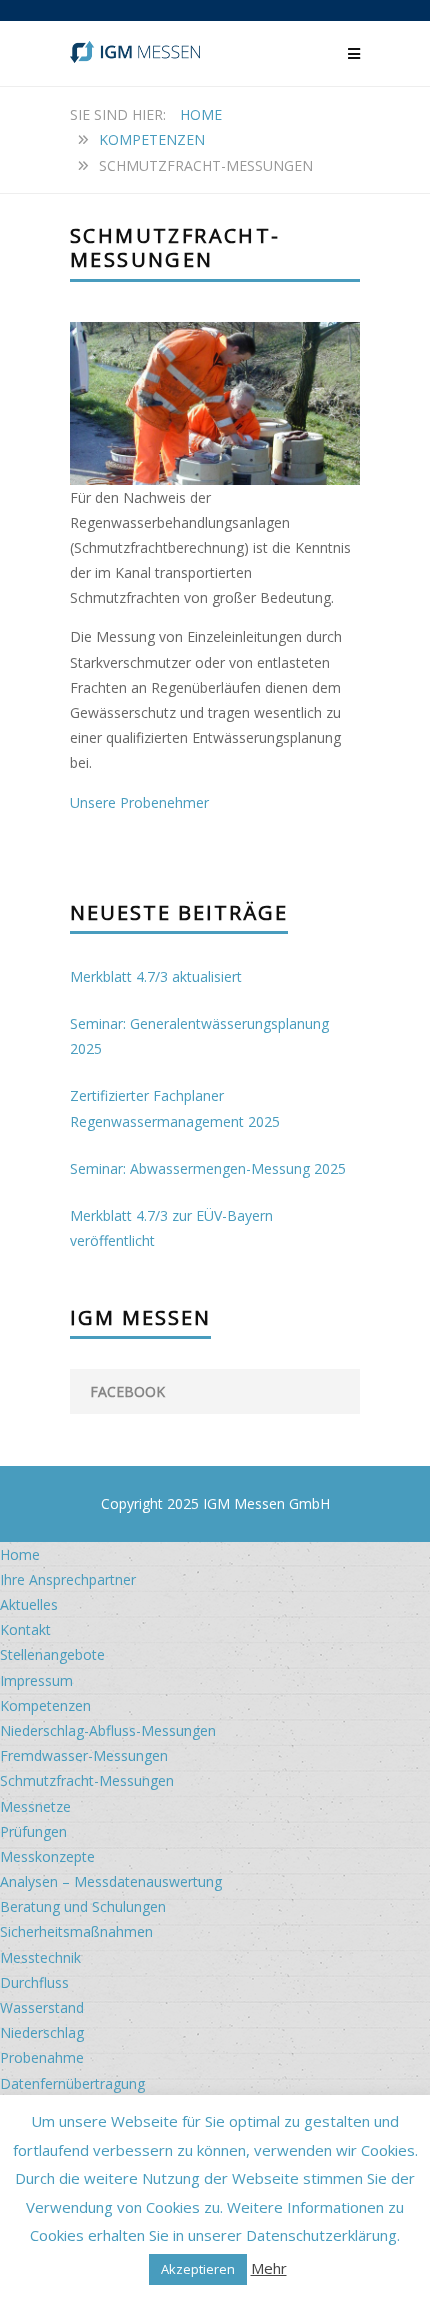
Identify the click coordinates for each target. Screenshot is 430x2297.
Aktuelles (29, 1604)
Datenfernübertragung (72, 2083)
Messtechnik (40, 1957)
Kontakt (25, 1629)
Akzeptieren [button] (198, 2269)
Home (201, 114)
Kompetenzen (152, 139)
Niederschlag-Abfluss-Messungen (108, 1730)
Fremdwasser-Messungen (84, 1755)
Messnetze (35, 1806)
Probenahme (42, 2057)
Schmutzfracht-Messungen (87, 1780)
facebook (127, 1391)
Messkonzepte (47, 1856)
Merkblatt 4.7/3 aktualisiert (156, 976)
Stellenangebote (52, 1654)
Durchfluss (34, 1982)
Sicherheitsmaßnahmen (76, 1931)
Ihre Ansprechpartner (68, 1579)
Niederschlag (42, 2032)
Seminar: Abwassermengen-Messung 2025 (208, 1168)
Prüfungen (33, 1831)
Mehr (269, 2268)
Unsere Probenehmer (139, 802)
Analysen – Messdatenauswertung (111, 1881)
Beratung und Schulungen (83, 1906)
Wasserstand (42, 2007)
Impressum (36, 1680)
